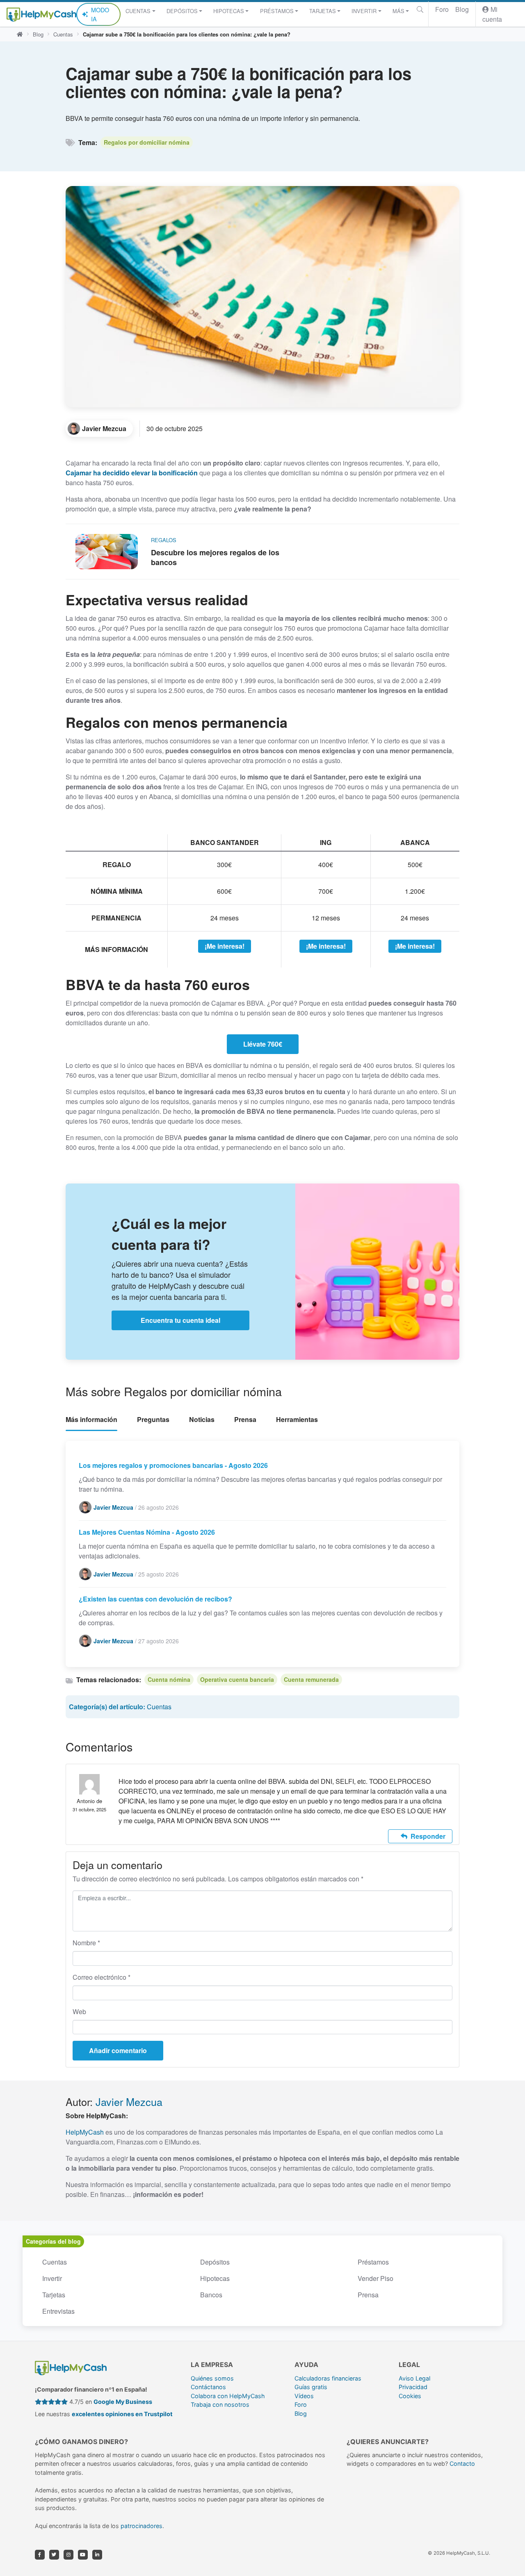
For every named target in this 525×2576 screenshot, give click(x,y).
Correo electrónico (102, 1977)
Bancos (211, 2295)
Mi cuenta (492, 14)
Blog (462, 9)
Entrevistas (58, 2311)
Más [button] (398, 11)
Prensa (245, 1419)
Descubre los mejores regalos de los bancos (215, 557)
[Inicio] (20, 34)
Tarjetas (54, 2295)
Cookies (410, 2396)
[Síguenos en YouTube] (83, 2555)
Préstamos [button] (277, 11)
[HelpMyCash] (41, 14)
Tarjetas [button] (323, 11)
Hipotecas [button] (229, 11)
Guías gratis (311, 2387)
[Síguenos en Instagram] (68, 2555)
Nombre (86, 1943)
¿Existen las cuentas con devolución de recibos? (155, 1599)
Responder (428, 1836)
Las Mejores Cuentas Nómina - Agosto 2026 (147, 1532)
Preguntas (153, 1419)
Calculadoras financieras (328, 2378)
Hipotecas (215, 2278)
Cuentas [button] (138, 11)
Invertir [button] (364, 11)
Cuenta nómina (169, 1679)
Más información (91, 1419)
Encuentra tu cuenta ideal (180, 1320)
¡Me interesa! (225, 946)
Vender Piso (375, 2278)
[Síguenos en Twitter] (54, 2555)
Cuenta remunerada (311, 1679)
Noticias (202, 1419)
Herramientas (297, 1419)
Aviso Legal (414, 2378)
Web (79, 2012)
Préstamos (373, 2262)
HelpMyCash (85, 2132)
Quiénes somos (212, 2378)
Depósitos (215, 2262)
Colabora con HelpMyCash (228, 2396)
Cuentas (63, 34)
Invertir (52, 2278)
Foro (442, 9)
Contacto (462, 2464)
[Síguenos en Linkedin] (97, 2555)
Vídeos (304, 2396)
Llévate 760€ (263, 1044)
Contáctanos (208, 2387)
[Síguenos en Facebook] (40, 2555)
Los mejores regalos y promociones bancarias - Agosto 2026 (173, 1465)
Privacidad (413, 2387)
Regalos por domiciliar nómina (147, 142)
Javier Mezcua (129, 2101)
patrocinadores (142, 2526)
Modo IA (100, 14)
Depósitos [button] (182, 11)
